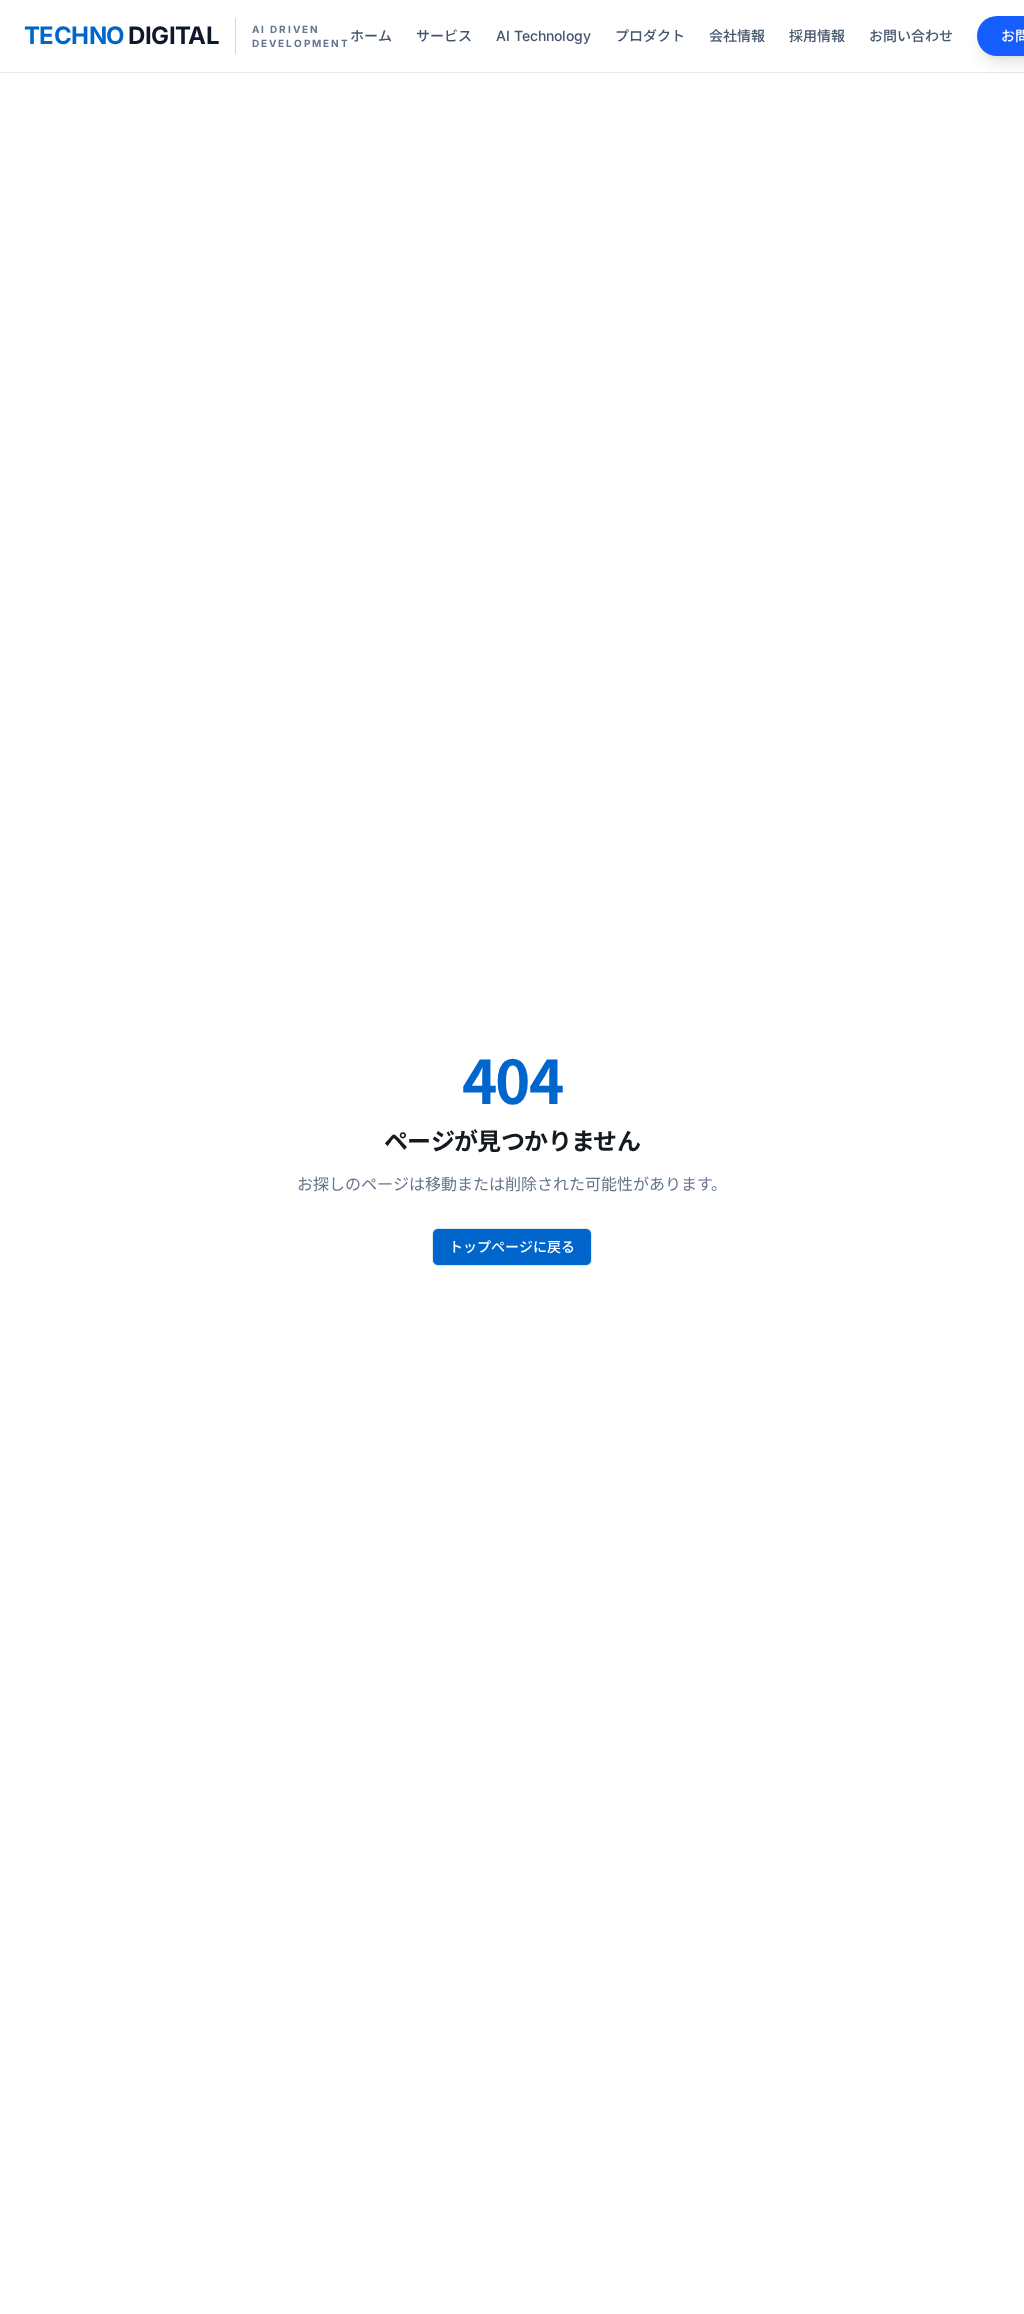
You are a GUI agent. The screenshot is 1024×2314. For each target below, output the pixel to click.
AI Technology (543, 35)
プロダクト (650, 35)
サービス (444, 35)
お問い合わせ (911, 35)
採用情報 (817, 35)
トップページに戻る (512, 1246)
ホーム (371, 35)
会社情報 (737, 35)
